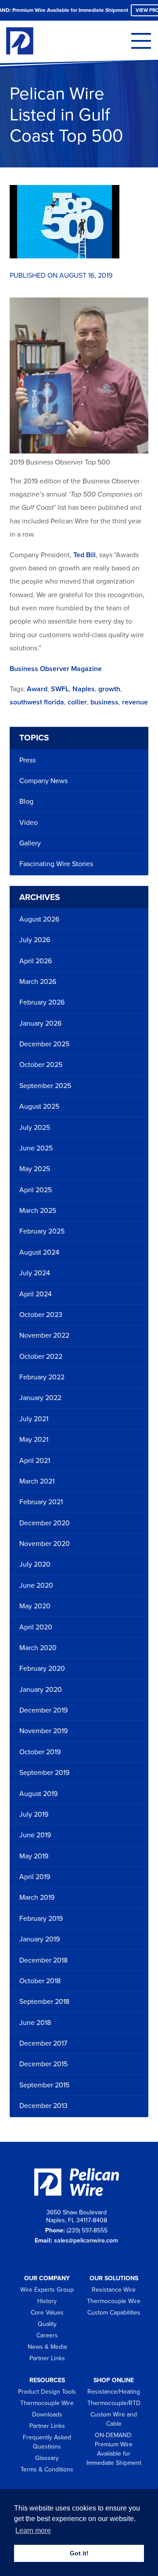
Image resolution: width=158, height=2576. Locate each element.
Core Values (47, 2313)
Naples (84, 689)
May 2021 (34, 1440)
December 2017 (43, 2043)
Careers (47, 2335)
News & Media (47, 2347)
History (47, 2301)
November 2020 (45, 1544)
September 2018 (44, 2002)
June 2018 (35, 2023)
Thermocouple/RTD (114, 2403)
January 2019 (39, 1939)
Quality (47, 2324)
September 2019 (44, 1773)
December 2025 (44, 1044)
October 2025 (41, 1065)
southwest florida (37, 702)
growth (109, 689)
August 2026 (39, 919)
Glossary (47, 2458)
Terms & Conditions (47, 2469)
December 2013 (43, 2106)
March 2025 (38, 1211)
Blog (26, 802)
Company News (43, 781)
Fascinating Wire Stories (56, 864)
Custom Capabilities (114, 2313)
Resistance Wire (114, 2290)
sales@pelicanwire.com (86, 2240)
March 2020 (38, 1648)
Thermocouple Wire (114, 2301)
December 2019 (43, 1710)
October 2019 (40, 1752)
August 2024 (39, 1252)
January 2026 (40, 1023)
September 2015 (44, 2085)
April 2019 (35, 1877)
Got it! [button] (79, 2553)
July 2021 (34, 1419)
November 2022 (44, 1335)
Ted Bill (84, 555)
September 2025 (45, 1086)
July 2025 (35, 1128)
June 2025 (36, 1148)
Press (27, 760)
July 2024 (35, 1273)
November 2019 (43, 1731)
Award (37, 689)
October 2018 (40, 1981)
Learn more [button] (33, 2531)
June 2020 (36, 1586)
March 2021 (37, 1481)
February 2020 (42, 1669)
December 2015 (43, 2064)
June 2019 (35, 1835)
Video (29, 823)
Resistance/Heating (114, 2392)
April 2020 (36, 1627)
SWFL (60, 689)
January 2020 (41, 1690)
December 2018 (43, 1960)
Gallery (30, 843)
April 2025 (36, 1190)
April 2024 (36, 1294)
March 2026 (38, 982)
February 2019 (41, 1919)
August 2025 (39, 1107)
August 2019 (38, 1794)
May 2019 (34, 1856)
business (104, 702)
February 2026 (42, 1002)
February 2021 (41, 1502)
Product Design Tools (47, 2392)
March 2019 (37, 1898)
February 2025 (42, 1231)
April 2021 (35, 1461)
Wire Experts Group (47, 2290)
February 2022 (42, 1377)
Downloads (47, 2415)
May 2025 (35, 1169)
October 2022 (41, 1357)
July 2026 (35, 940)
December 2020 (45, 1523)
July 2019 (34, 1814)
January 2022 (40, 1398)
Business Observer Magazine (56, 669)
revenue (135, 702)
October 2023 (41, 1315)
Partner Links (47, 2358)
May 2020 (35, 1606)
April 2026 (36, 961)
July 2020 (35, 1564)
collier (77, 702)
